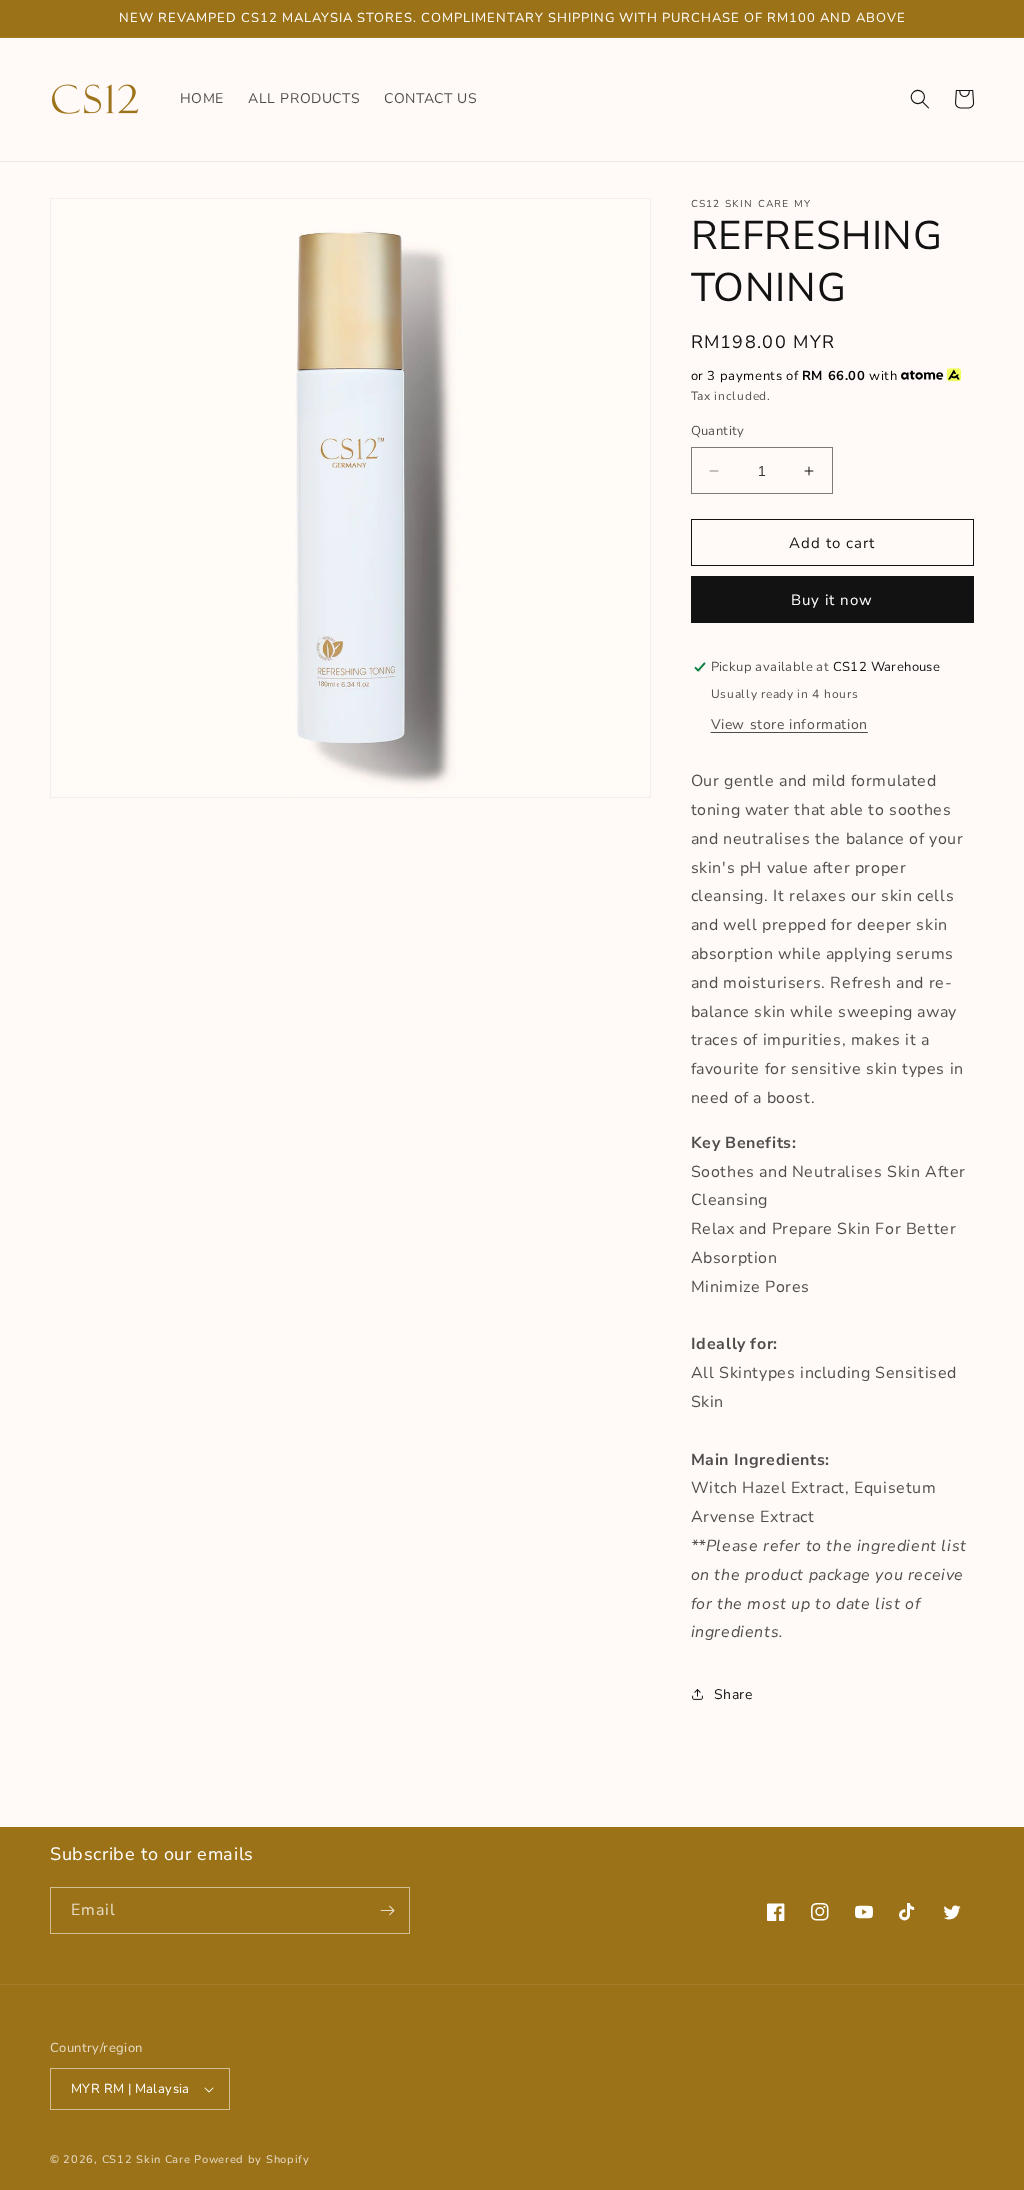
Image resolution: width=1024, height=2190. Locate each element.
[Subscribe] (387, 1910)
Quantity (718, 431)
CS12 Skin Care (146, 2159)
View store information (789, 724)
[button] (920, 99)
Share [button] (733, 1694)
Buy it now (832, 600)
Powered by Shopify (252, 2159)
